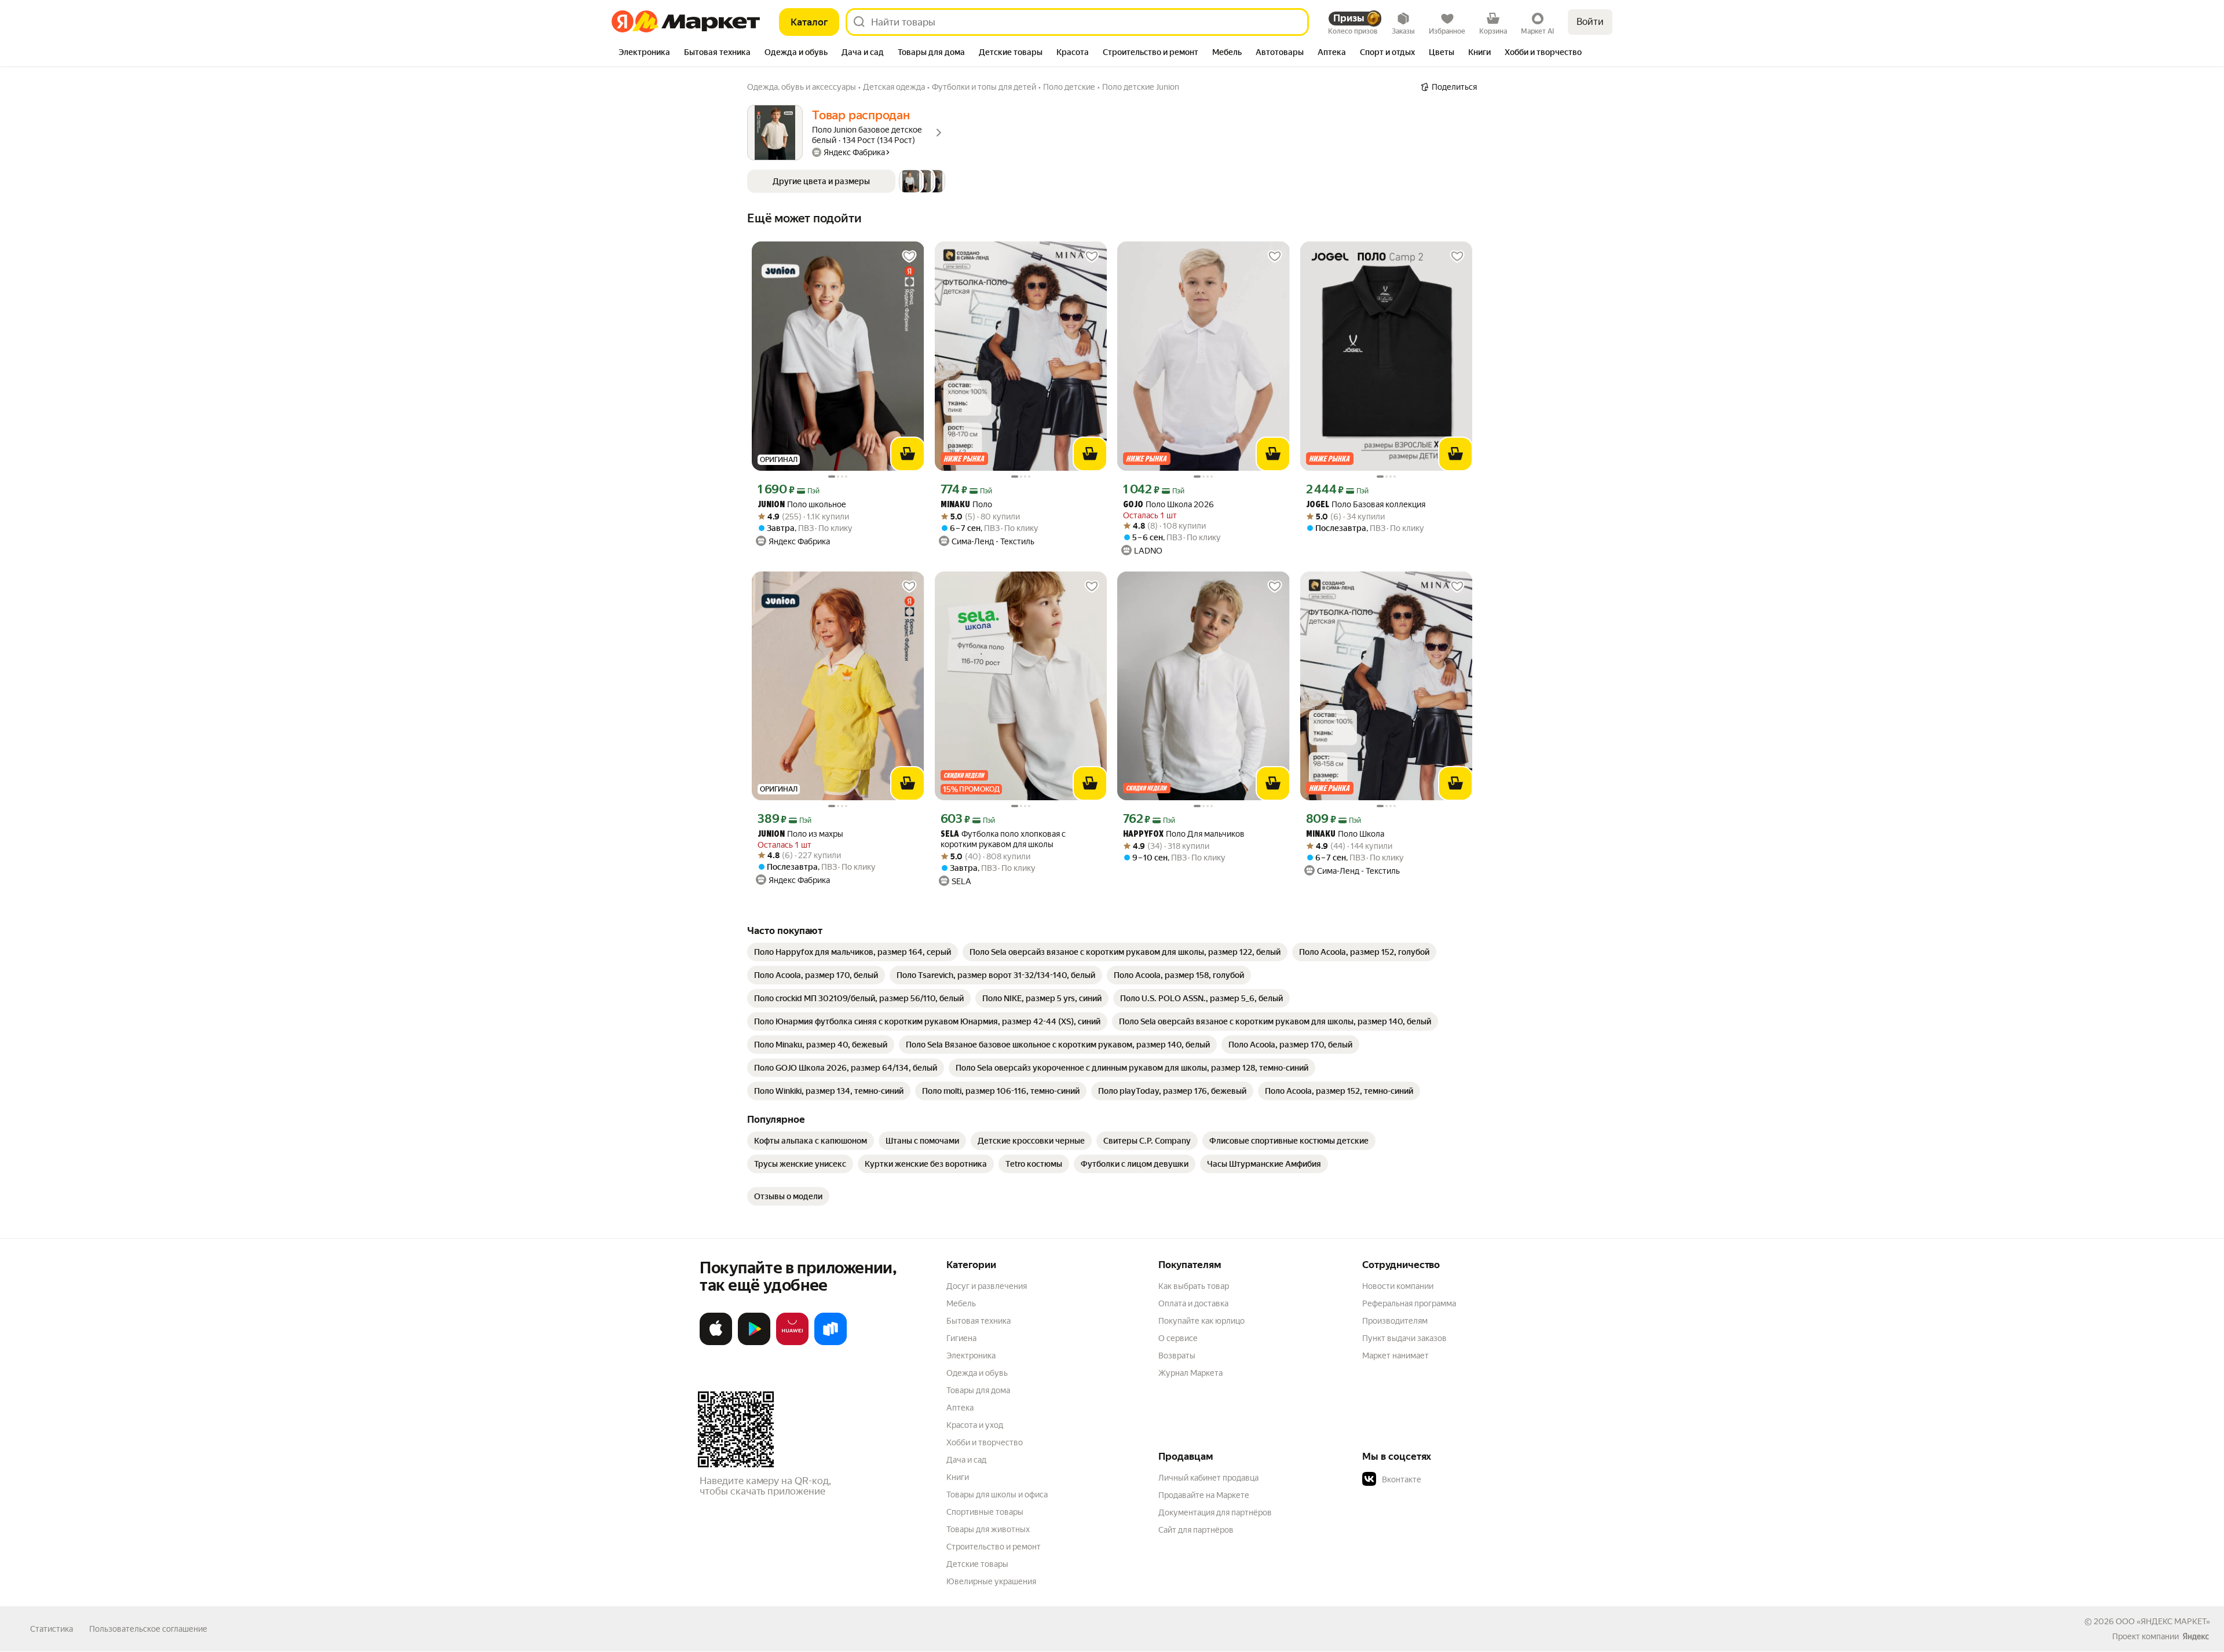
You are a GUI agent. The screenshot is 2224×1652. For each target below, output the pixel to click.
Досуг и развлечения (987, 1286)
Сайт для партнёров (1196, 1530)
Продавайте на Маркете (1204, 1495)
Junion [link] (771, 505)
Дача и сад (966, 1460)
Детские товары (977, 1564)
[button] (846, 181)
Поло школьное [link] (802, 505)
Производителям (1395, 1321)
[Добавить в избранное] (909, 257)
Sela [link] (950, 835)
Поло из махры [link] (800, 834)
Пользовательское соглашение (148, 1629)
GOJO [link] (1133, 505)
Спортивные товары (985, 1512)
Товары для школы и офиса (997, 1495)
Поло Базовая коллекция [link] (1366, 505)
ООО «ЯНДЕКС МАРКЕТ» (2163, 1621)
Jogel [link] (1318, 505)
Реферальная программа (1409, 1303)
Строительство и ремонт (994, 1547)
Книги (958, 1477)
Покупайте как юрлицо (1201, 1321)
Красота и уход (975, 1425)
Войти (1590, 22)
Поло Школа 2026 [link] (1168, 505)
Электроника (971, 1356)
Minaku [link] (955, 505)
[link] (853, 952)
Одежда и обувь (977, 1373)
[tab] (644, 53)
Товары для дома (978, 1390)
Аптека (960, 1408)
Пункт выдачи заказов (1404, 1338)
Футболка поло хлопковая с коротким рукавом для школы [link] (1003, 839)
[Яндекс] (2196, 1636)
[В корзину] (908, 454)
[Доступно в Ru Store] (831, 1343)
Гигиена (961, 1338)
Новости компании (1398, 1286)
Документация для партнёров (1215, 1512)
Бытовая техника (979, 1321)
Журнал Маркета (1190, 1373)
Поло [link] (966, 505)
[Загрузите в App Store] (716, 1343)
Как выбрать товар (1194, 1286)
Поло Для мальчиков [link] (1184, 834)
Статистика (52, 1629)
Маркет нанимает (1396, 1356)
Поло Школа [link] (1345, 834)
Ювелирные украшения (991, 1581)
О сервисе (1178, 1338)
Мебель (961, 1303)
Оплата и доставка (1193, 1303)
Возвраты (1177, 1356)
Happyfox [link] (1143, 835)
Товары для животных (988, 1529)
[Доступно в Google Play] (754, 1343)
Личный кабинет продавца (1208, 1478)
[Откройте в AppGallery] (792, 1343)
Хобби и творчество (985, 1442)
